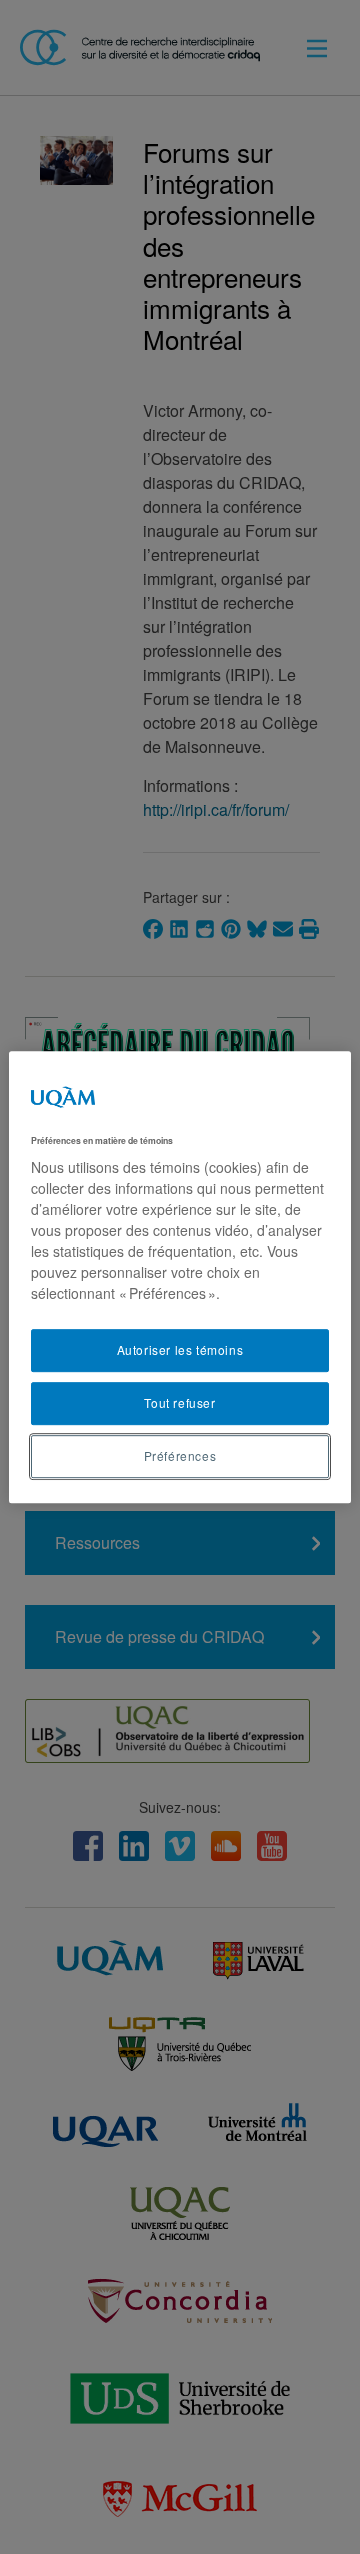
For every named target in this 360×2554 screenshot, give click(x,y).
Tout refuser (179, 1402)
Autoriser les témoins (180, 1349)
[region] (180, 1277)
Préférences (180, 1455)
